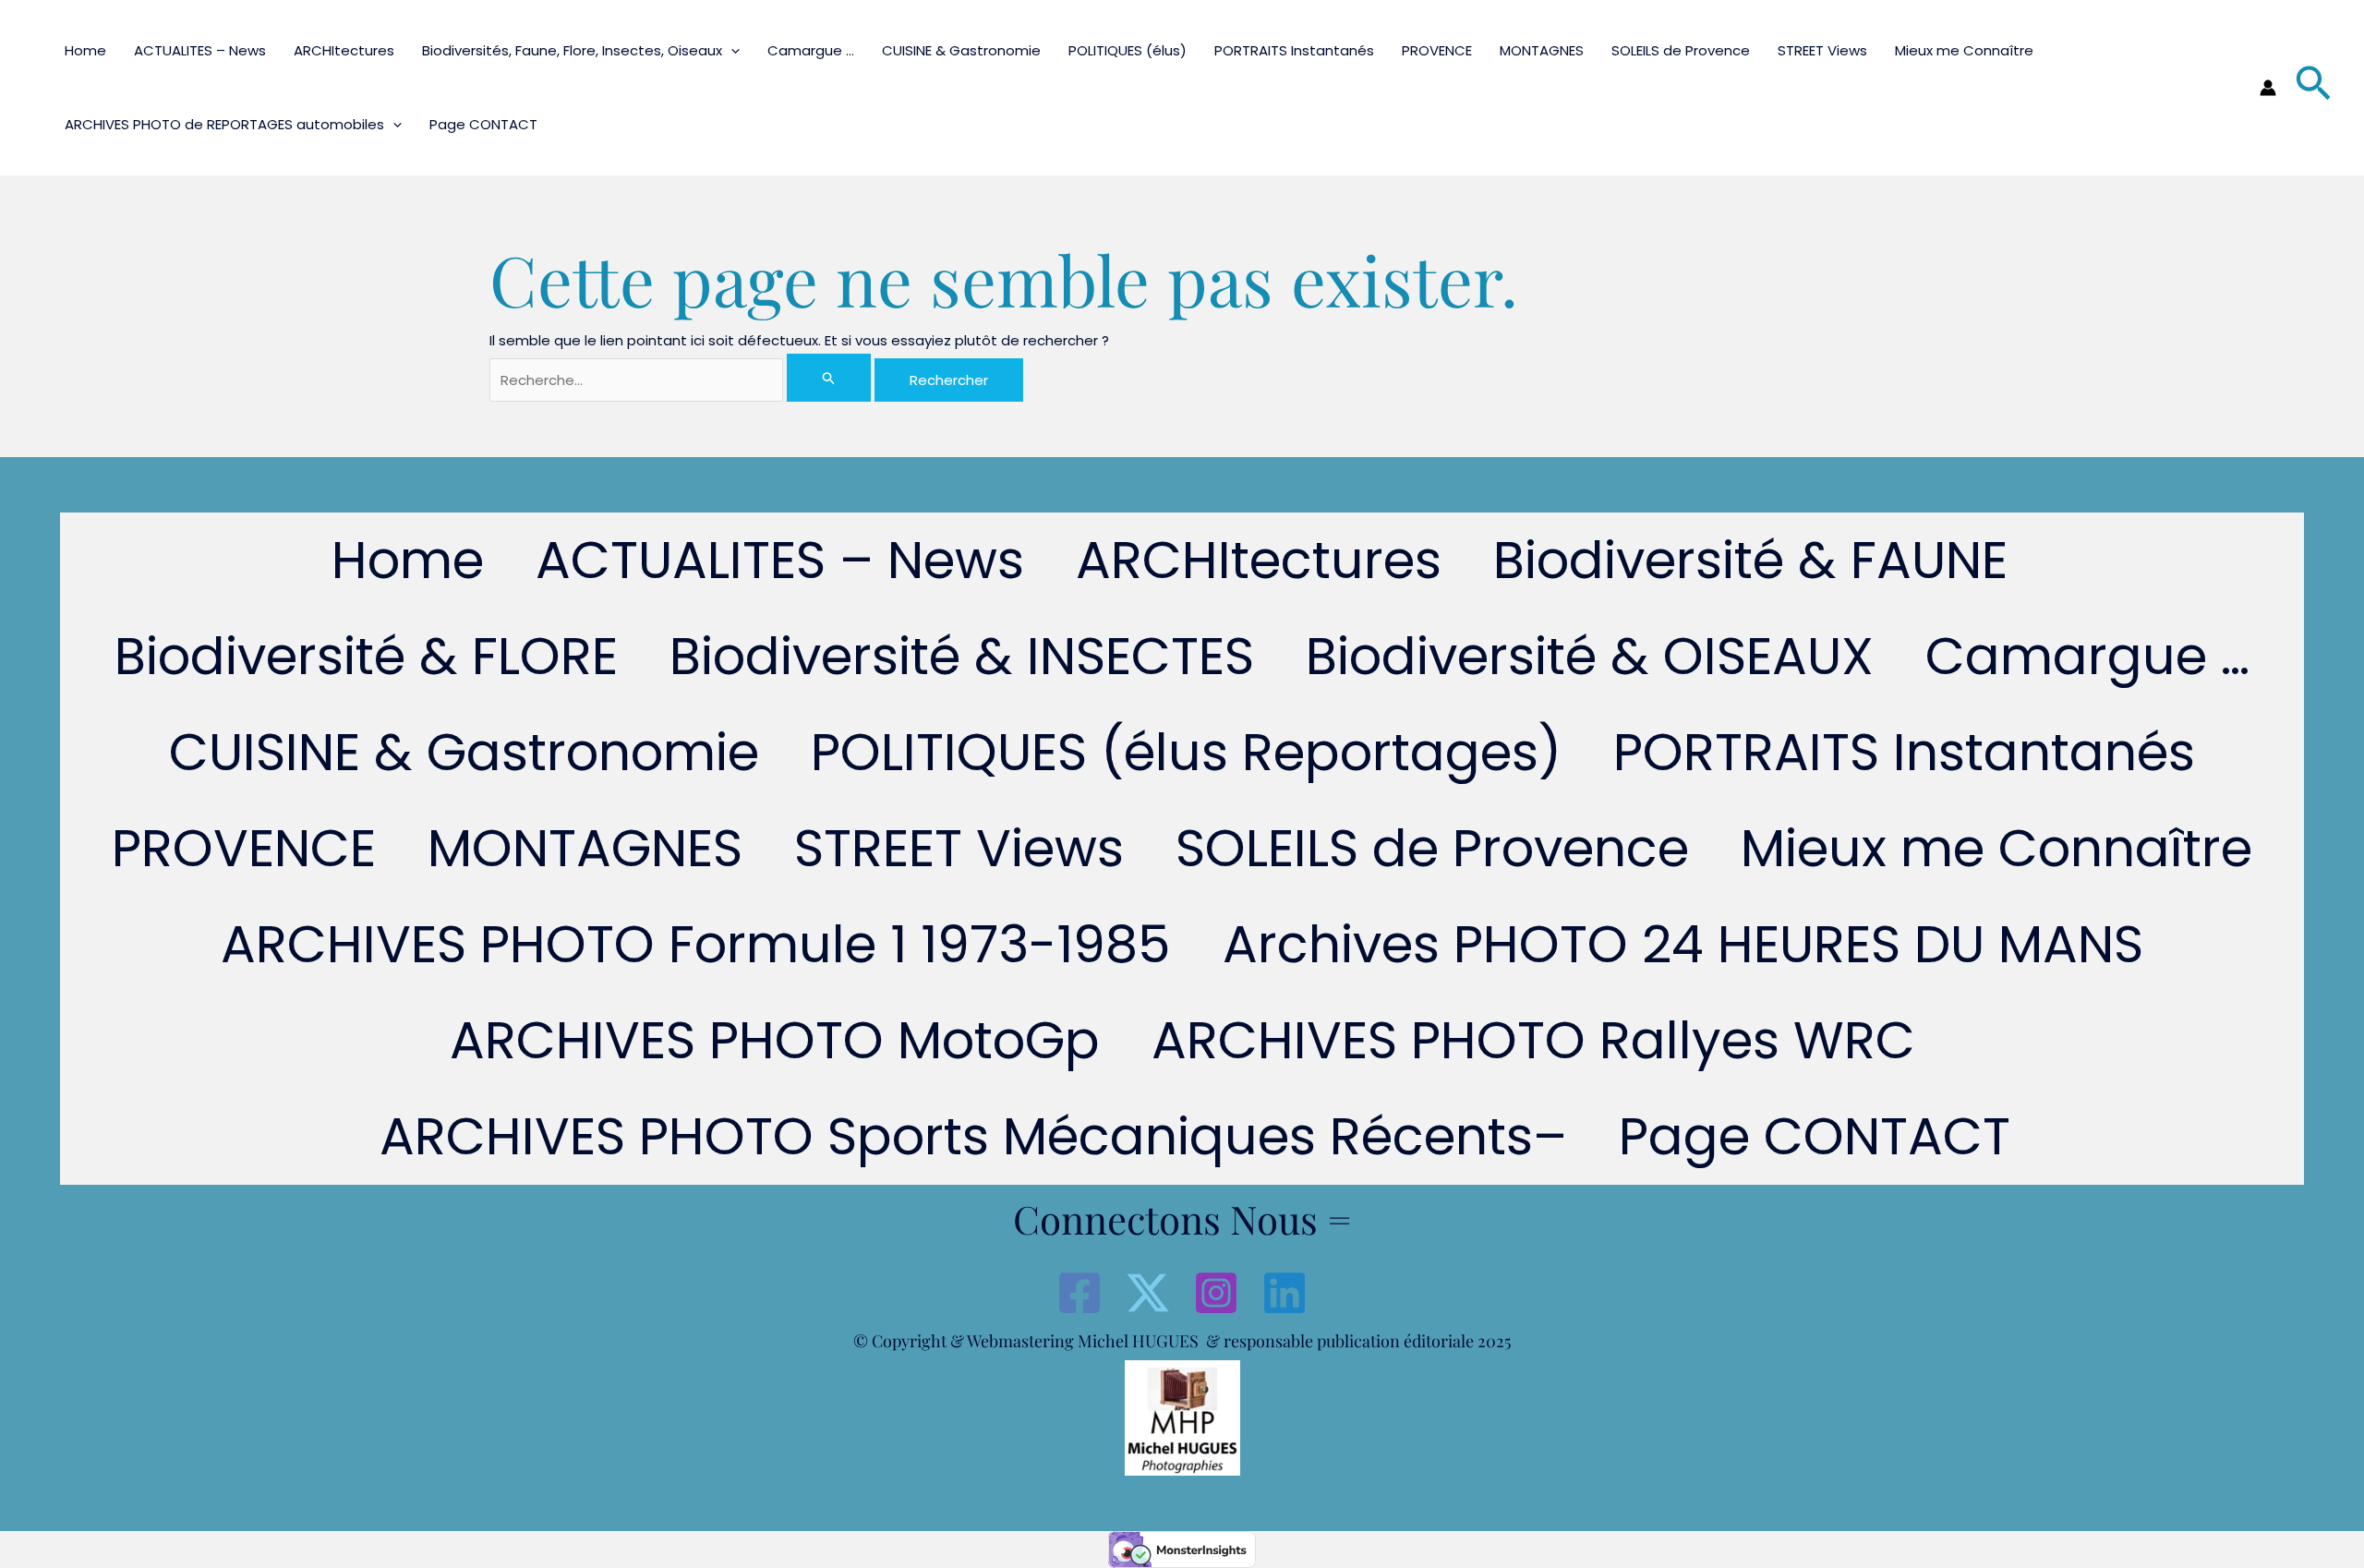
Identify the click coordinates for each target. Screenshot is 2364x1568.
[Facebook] (1079, 1293)
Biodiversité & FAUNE (1750, 560)
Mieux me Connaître (1964, 50)
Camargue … (811, 50)
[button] (731, 50)
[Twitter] (1148, 1293)
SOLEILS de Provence (1681, 50)
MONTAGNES (1542, 50)
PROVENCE (1437, 50)
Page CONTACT (483, 124)
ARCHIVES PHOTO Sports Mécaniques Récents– (973, 1136)
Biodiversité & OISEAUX (1590, 656)
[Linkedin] (1285, 1293)
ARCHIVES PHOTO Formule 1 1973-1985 (696, 944)
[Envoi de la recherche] (829, 378)
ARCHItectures (344, 50)
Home (85, 50)
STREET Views (1822, 50)
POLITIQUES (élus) (1128, 50)
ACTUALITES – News (200, 50)
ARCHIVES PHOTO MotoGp (775, 1040)
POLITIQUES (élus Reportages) (1186, 752)
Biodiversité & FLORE (366, 656)
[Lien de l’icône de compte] (2268, 88)
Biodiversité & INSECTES (962, 656)
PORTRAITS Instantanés (1294, 50)
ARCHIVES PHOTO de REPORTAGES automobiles (224, 124)
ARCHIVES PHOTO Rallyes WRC (1533, 1040)
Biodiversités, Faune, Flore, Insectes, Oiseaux (572, 50)
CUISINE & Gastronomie (961, 50)
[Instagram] (1216, 1293)
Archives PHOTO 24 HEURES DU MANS (1683, 944)
